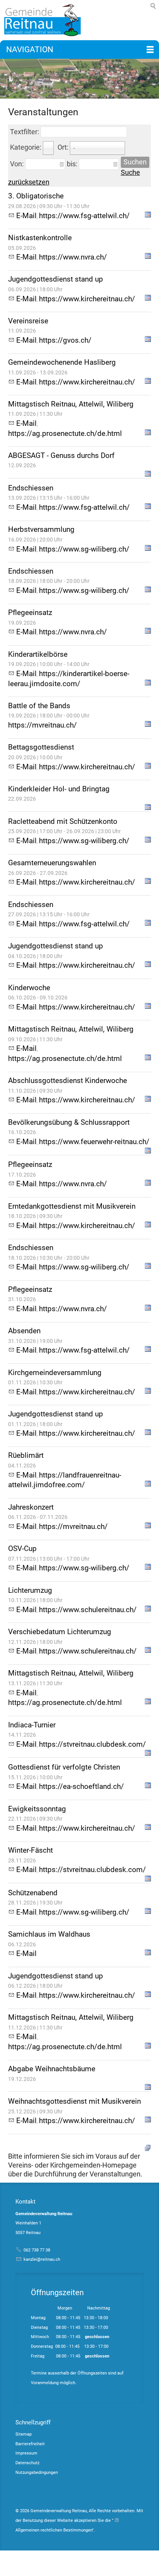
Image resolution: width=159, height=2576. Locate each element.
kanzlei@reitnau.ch (42, 2259)
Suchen (135, 162)
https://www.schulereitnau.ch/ (88, 1610)
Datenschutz (27, 2463)
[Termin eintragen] (148, 216)
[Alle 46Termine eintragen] (148, 2147)
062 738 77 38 (37, 2250)
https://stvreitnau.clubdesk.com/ (92, 1744)
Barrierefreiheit (30, 2444)
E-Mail (26, 216)
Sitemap (24, 2434)
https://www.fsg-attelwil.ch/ (84, 216)
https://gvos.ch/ (65, 340)
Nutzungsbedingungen (37, 2473)
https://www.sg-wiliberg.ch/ (84, 549)
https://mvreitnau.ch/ (42, 725)
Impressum (26, 2453)
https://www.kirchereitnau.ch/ (87, 299)
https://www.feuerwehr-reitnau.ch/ (94, 1142)
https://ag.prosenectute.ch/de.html (65, 433)
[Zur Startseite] (41, 20)
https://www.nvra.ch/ (73, 257)
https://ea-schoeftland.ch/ (81, 1786)
